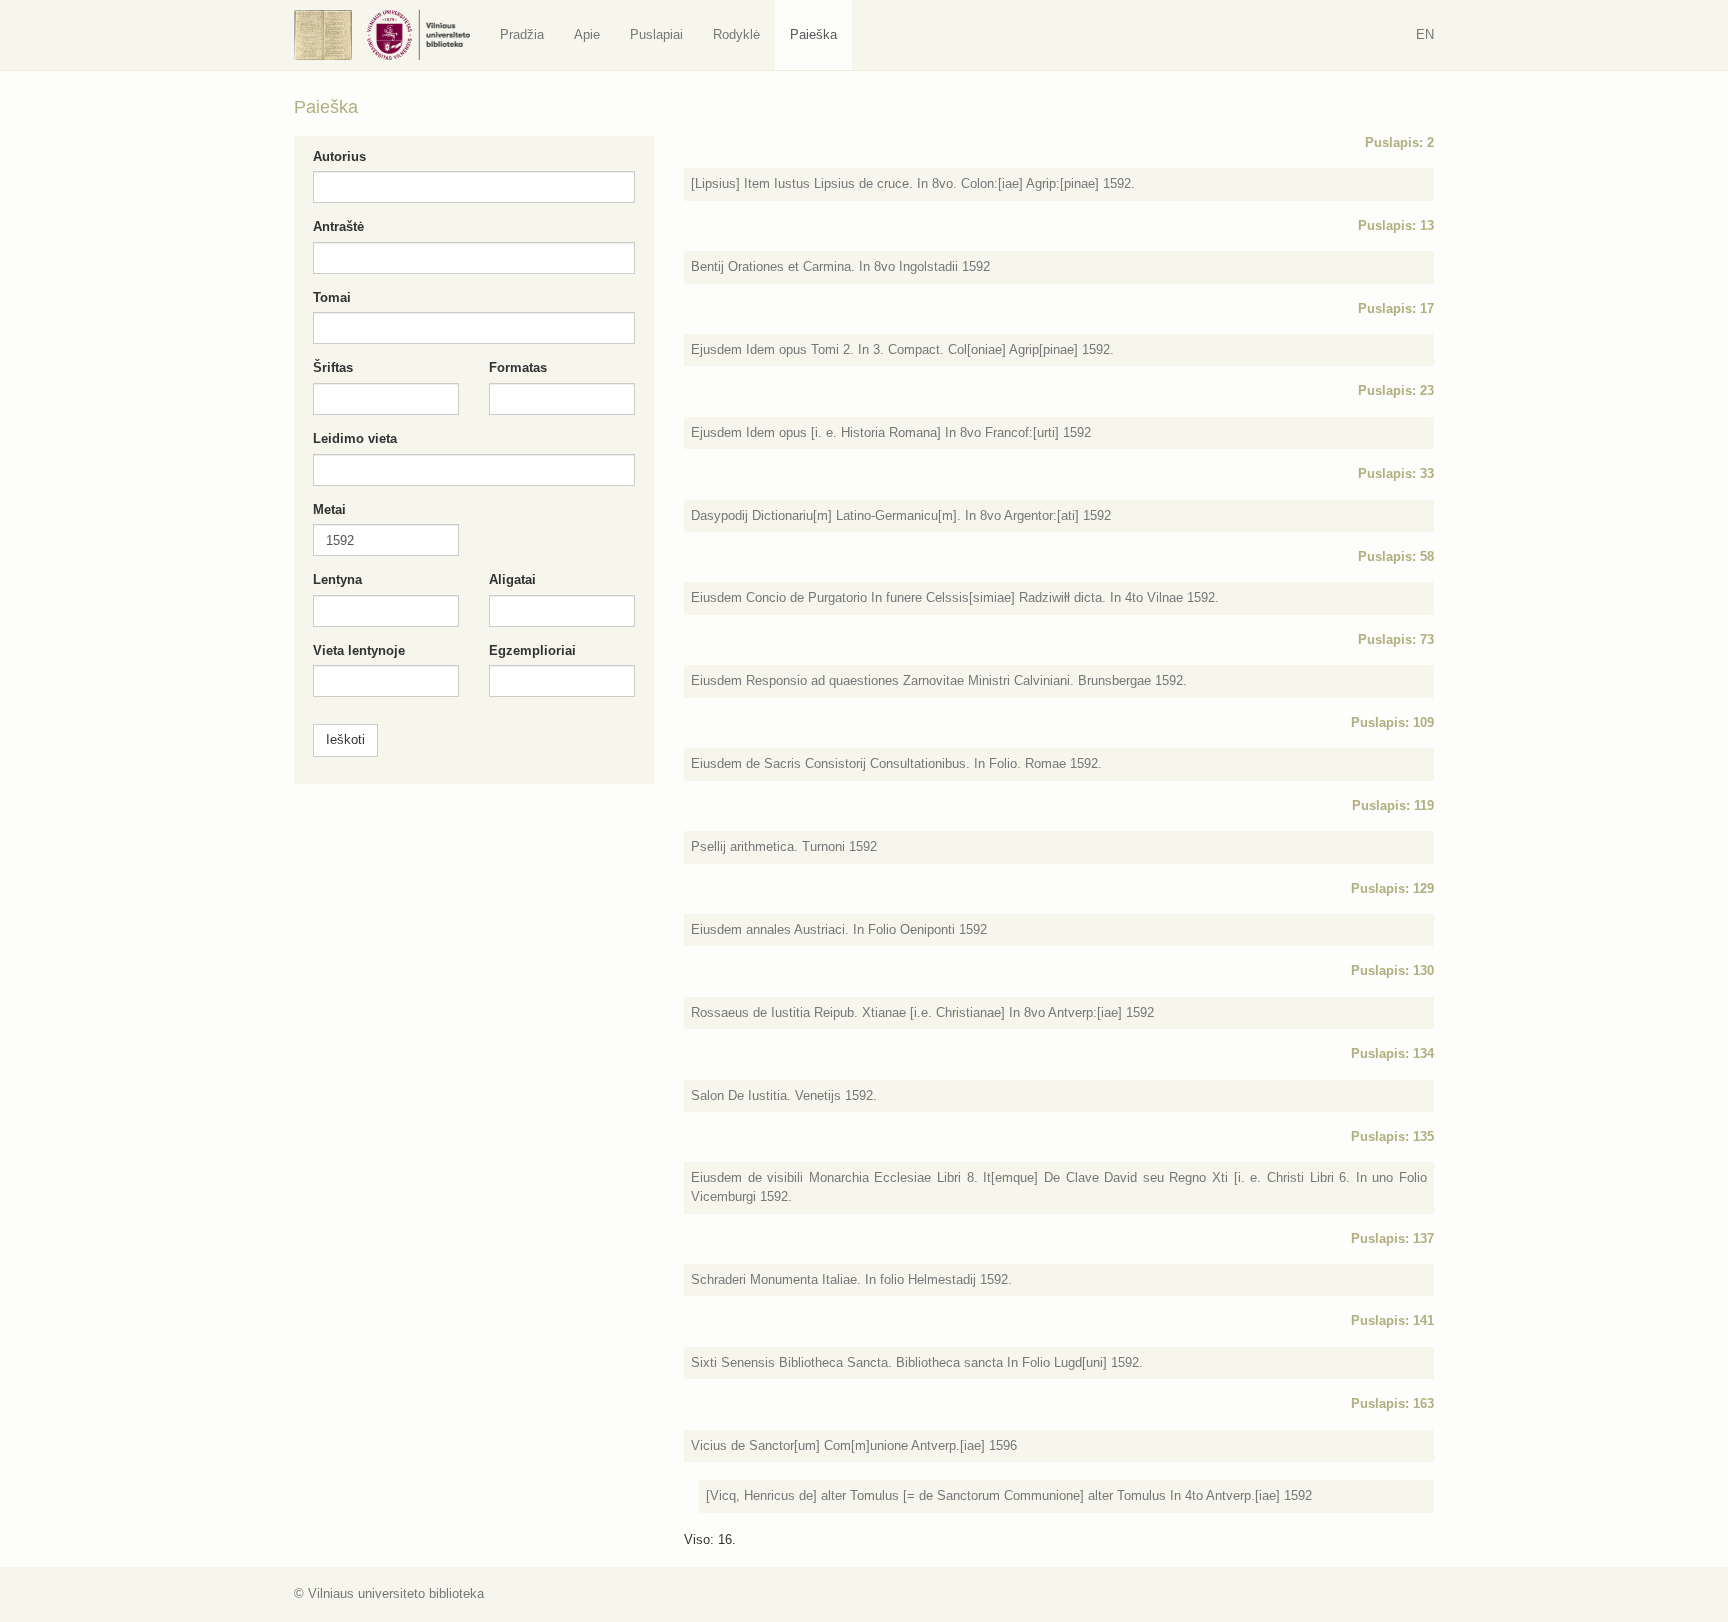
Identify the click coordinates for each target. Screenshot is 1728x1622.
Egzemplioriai (532, 650)
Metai (329, 509)
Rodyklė (736, 34)
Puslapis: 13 (1396, 225)
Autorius (339, 156)
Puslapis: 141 (1392, 1320)
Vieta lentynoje (359, 650)
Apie (587, 34)
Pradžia (522, 34)
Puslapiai (656, 34)
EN (1425, 34)
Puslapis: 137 (1392, 1238)
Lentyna (337, 579)
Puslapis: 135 (1392, 1136)
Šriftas (333, 367)
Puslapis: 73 (1396, 639)
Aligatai (512, 579)
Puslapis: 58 (1396, 556)
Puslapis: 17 (1396, 308)
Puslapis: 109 (1392, 722)
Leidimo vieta (355, 438)
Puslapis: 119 (1393, 805)
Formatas (518, 367)
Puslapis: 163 (1392, 1403)
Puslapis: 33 (1396, 473)
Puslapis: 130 (1392, 970)
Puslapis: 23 (1396, 390)
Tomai (332, 297)
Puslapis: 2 (1399, 142)
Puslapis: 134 (1392, 1053)
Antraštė (338, 226)
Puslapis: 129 (1392, 888)
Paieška (813, 34)
